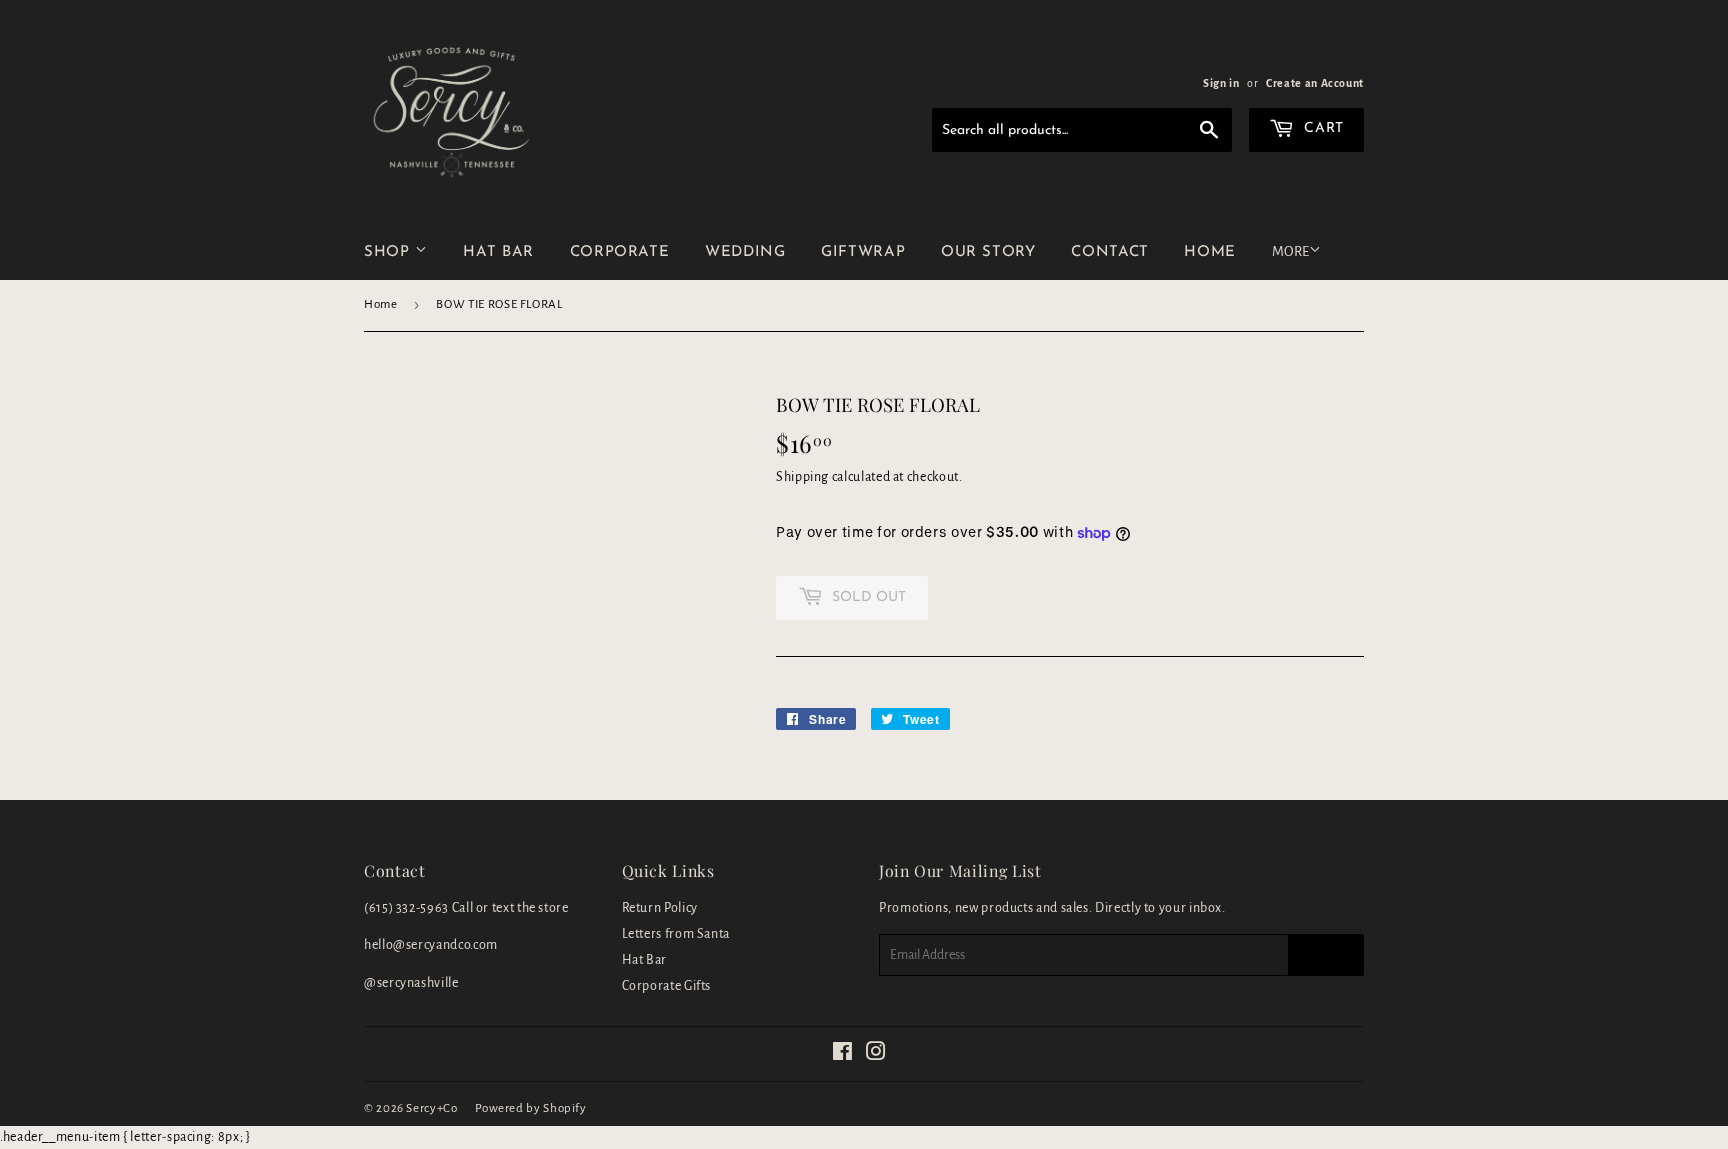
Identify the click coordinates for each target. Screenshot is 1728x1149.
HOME (1210, 252)
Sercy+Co (431, 1108)
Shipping (802, 477)
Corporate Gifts (667, 986)
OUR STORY (988, 252)
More (1290, 251)
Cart (1322, 128)
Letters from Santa (676, 934)
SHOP (389, 252)
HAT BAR (498, 252)
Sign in (1221, 83)
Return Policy (660, 908)
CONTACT (1109, 252)
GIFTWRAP (863, 252)
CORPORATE (620, 252)
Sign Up (1326, 955)
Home (381, 304)
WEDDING (745, 252)
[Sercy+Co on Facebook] (843, 1055)
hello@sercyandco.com (431, 945)
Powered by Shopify (531, 1108)
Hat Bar (644, 960)
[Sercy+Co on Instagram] (876, 1055)
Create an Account (1315, 83)
